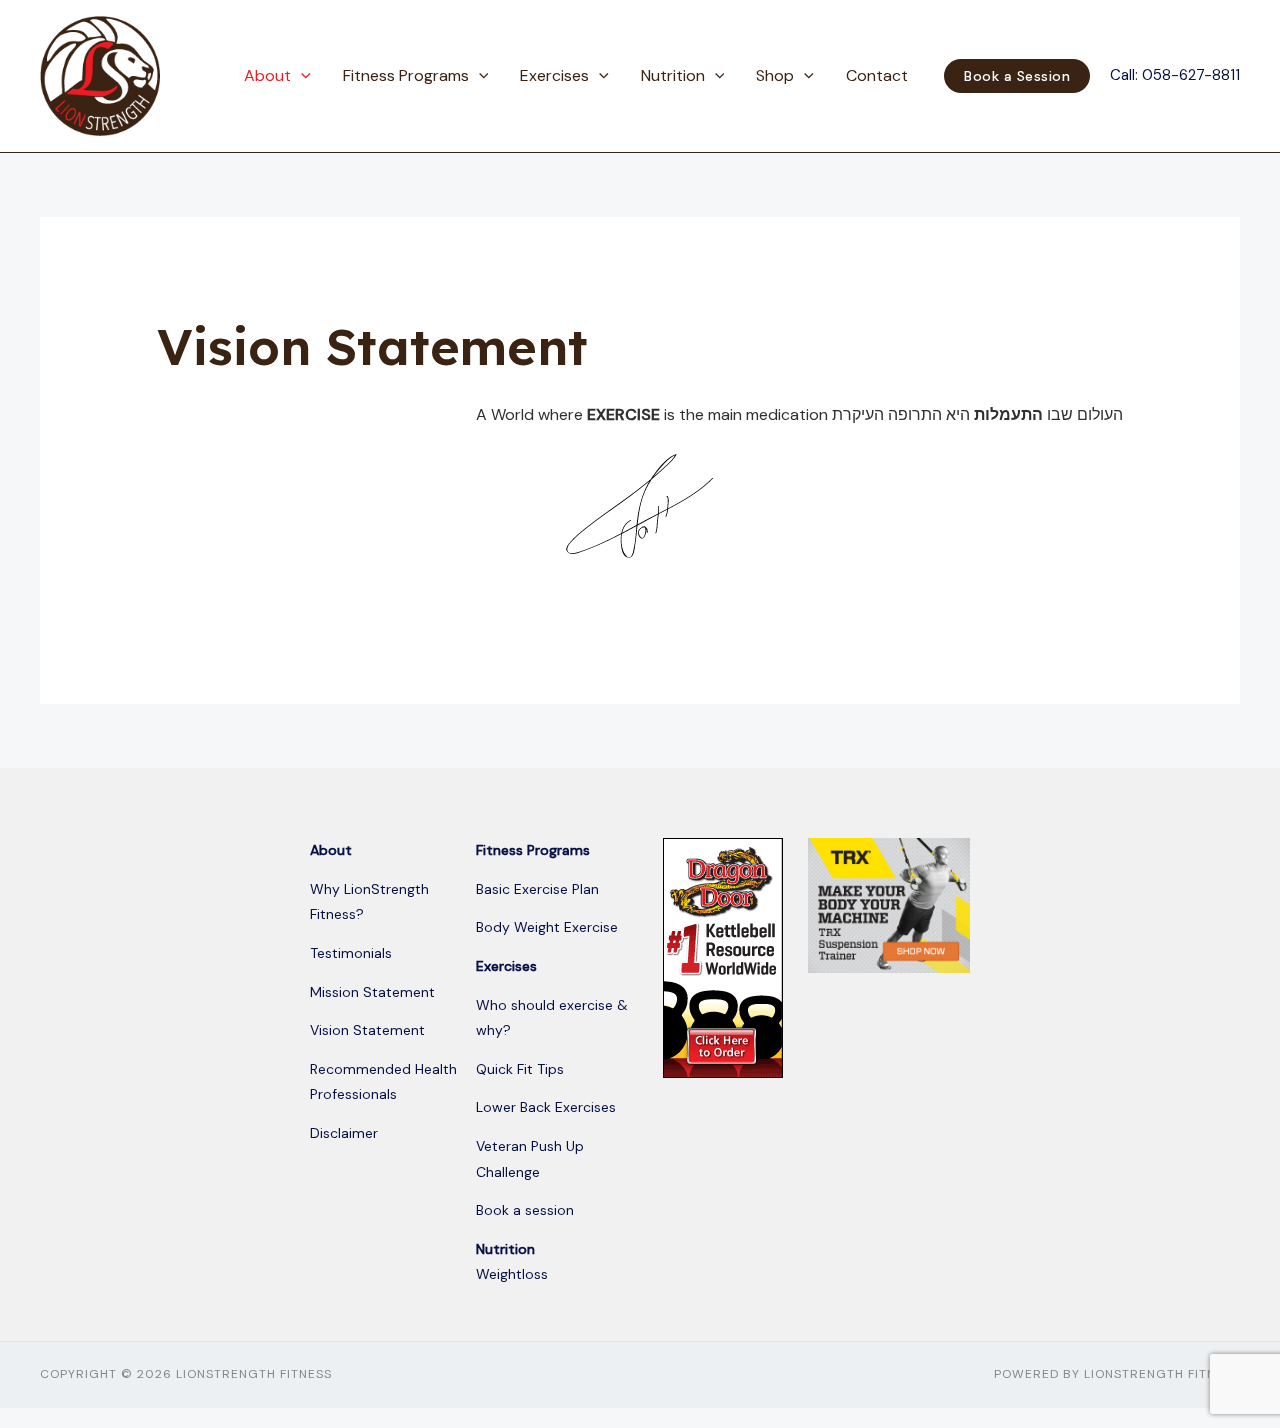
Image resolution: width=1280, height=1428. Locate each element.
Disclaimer (344, 1133)
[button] (301, 76)
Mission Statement (372, 992)
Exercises (554, 75)
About (267, 75)
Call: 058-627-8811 (1175, 75)
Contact (877, 75)
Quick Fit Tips (520, 1069)
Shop (775, 75)
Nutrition (673, 75)
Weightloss (512, 1274)
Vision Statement (367, 1030)
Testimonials (351, 953)
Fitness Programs (406, 75)
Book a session (525, 1210)
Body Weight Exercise (547, 927)
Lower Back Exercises (546, 1107)
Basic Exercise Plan (537, 889)
